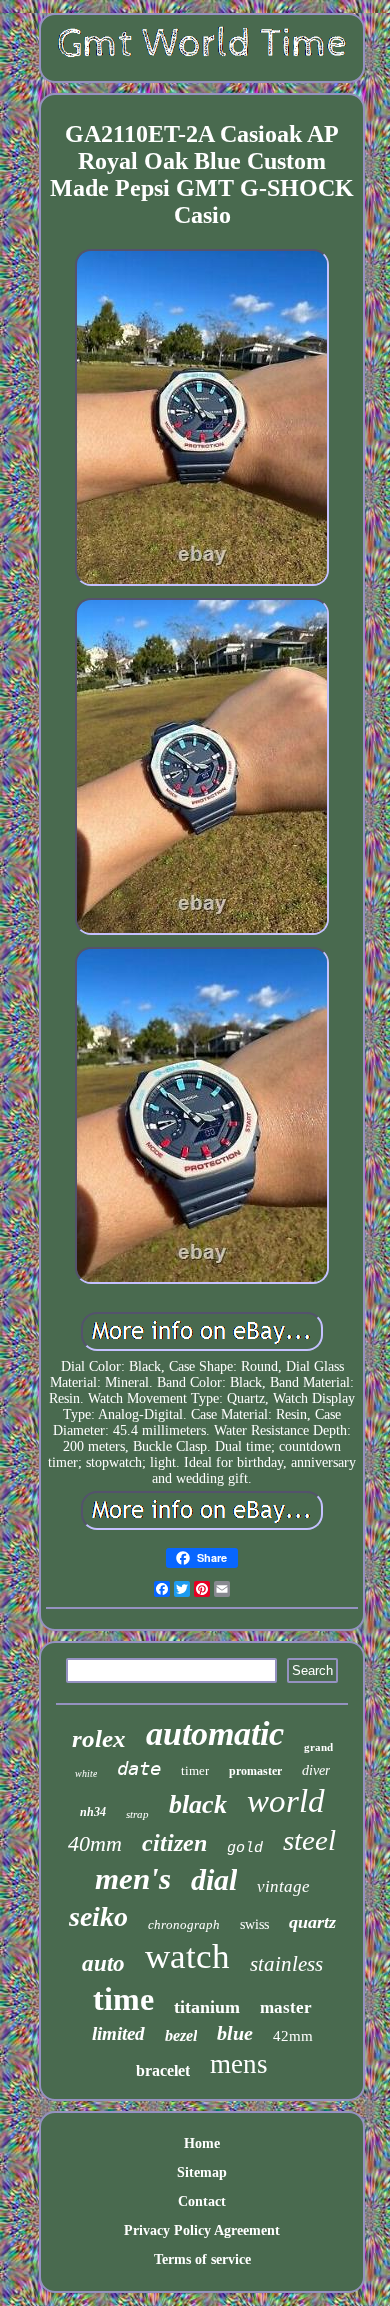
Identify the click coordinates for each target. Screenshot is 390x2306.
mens (239, 2064)
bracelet (163, 2070)
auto (103, 1963)
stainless (286, 1964)
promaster (255, 1771)
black (198, 1804)
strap (137, 1814)
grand (318, 1747)
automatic (215, 1733)
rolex (99, 1738)
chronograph (184, 1924)
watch (187, 1956)
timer (195, 1770)
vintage (283, 1886)
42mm (293, 2036)
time (123, 1999)
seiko (98, 1916)
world (286, 1801)
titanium (207, 2007)
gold (245, 1848)
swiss (254, 1924)
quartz (312, 1922)
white (86, 1773)
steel (309, 1840)
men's (133, 1878)
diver (316, 1770)
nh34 (93, 1812)
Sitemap (202, 2172)
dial (214, 1879)
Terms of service (202, 2259)
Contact (202, 2201)
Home (202, 2143)
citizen (174, 1843)
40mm (95, 1843)
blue (235, 2033)
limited (118, 2033)
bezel (181, 2035)
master (286, 2007)
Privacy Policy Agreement (202, 2230)
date (139, 1768)
